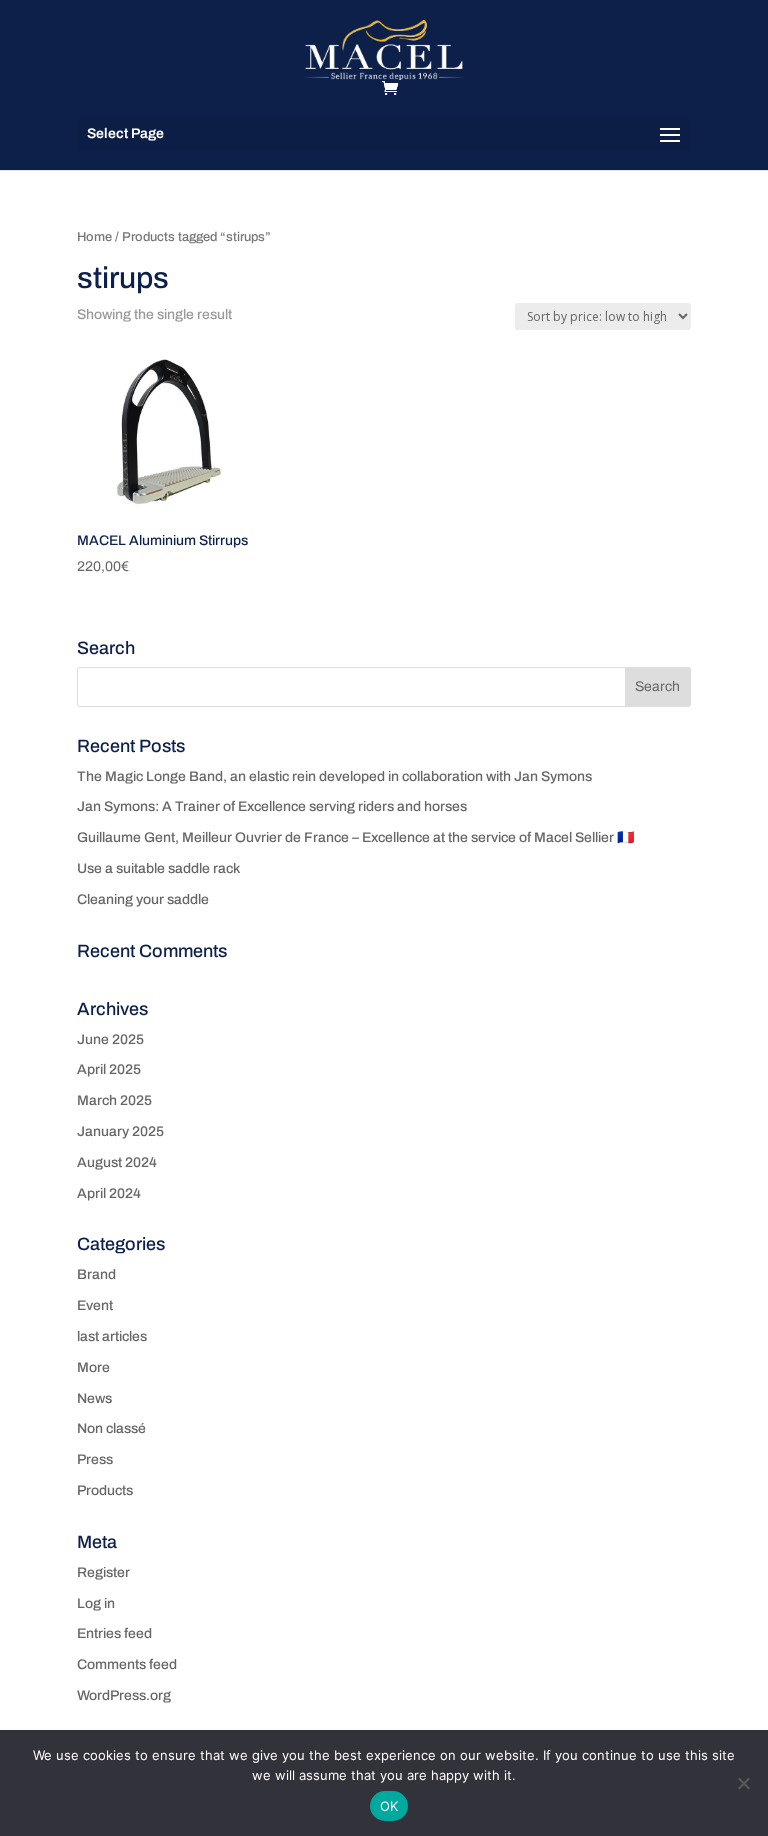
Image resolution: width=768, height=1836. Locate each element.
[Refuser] (743, 1783)
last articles (112, 1336)
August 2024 (117, 1162)
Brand (96, 1274)
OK (389, 1806)
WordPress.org (124, 1695)
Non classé (111, 1428)
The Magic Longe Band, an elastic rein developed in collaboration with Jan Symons (334, 776)
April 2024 (109, 1193)
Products (105, 1490)
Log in (96, 1603)
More (93, 1367)
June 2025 (110, 1039)
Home (94, 237)
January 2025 (120, 1131)
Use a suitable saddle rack (158, 868)
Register (103, 1572)
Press (95, 1459)
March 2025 (114, 1100)
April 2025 (109, 1069)
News (94, 1398)
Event (95, 1305)
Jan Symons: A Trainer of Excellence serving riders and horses (272, 806)
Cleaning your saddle (143, 899)
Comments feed (127, 1664)
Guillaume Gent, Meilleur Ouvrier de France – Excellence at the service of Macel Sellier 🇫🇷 (355, 837)
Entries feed (114, 1633)
